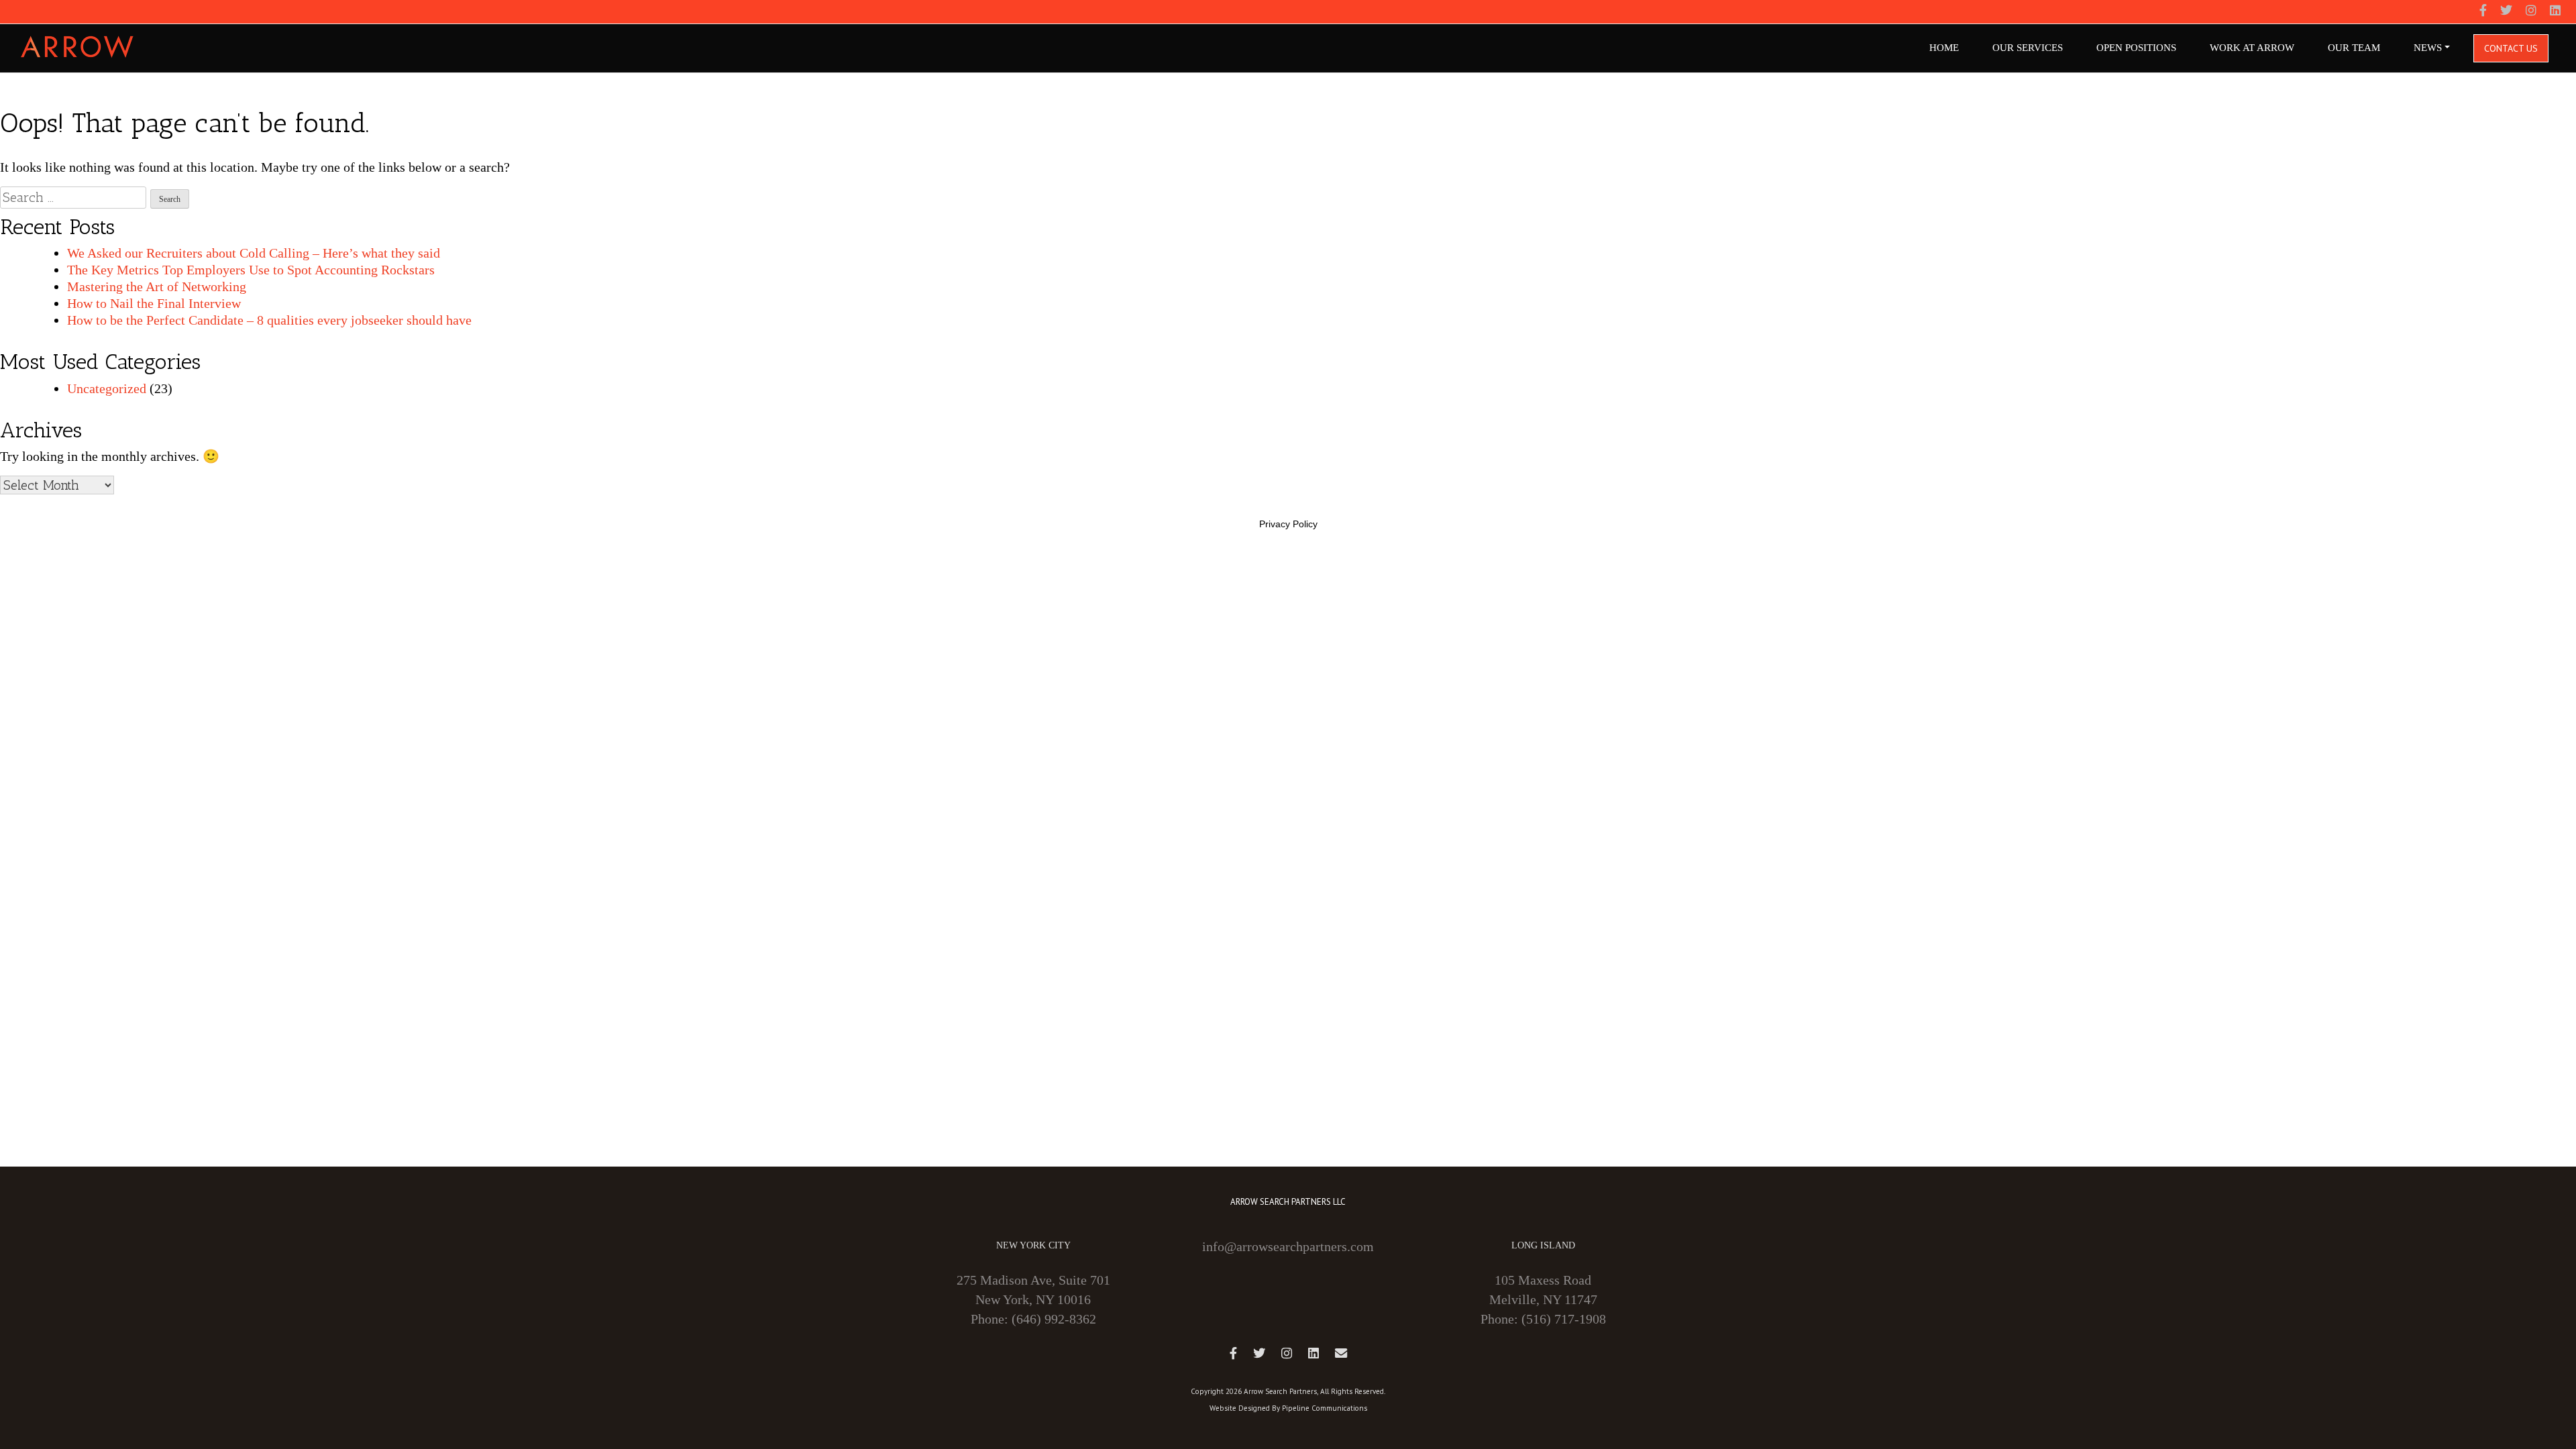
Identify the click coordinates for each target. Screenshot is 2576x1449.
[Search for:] (73, 198)
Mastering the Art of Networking (157, 286)
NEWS (2428, 48)
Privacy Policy (1288, 524)
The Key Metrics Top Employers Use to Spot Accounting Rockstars (251, 270)
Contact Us (2511, 48)
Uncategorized (107, 388)
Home (1944, 48)
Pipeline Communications (1325, 1408)
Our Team (2354, 48)
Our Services (2028, 48)
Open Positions (2136, 48)
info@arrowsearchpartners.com (1288, 1246)
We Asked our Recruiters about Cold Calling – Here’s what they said (254, 253)
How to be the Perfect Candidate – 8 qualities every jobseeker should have (269, 320)
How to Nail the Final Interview (154, 303)
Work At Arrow (2252, 48)
